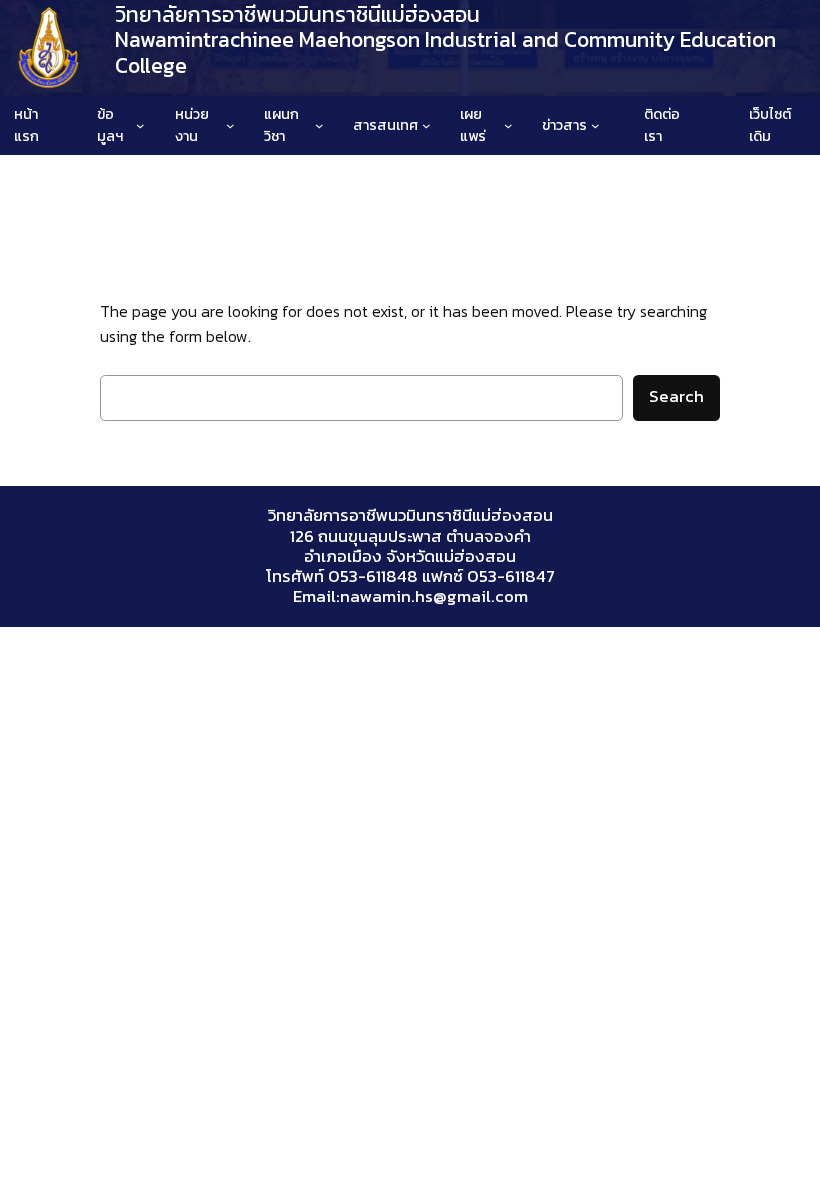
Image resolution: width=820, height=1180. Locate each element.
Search (676, 396)
